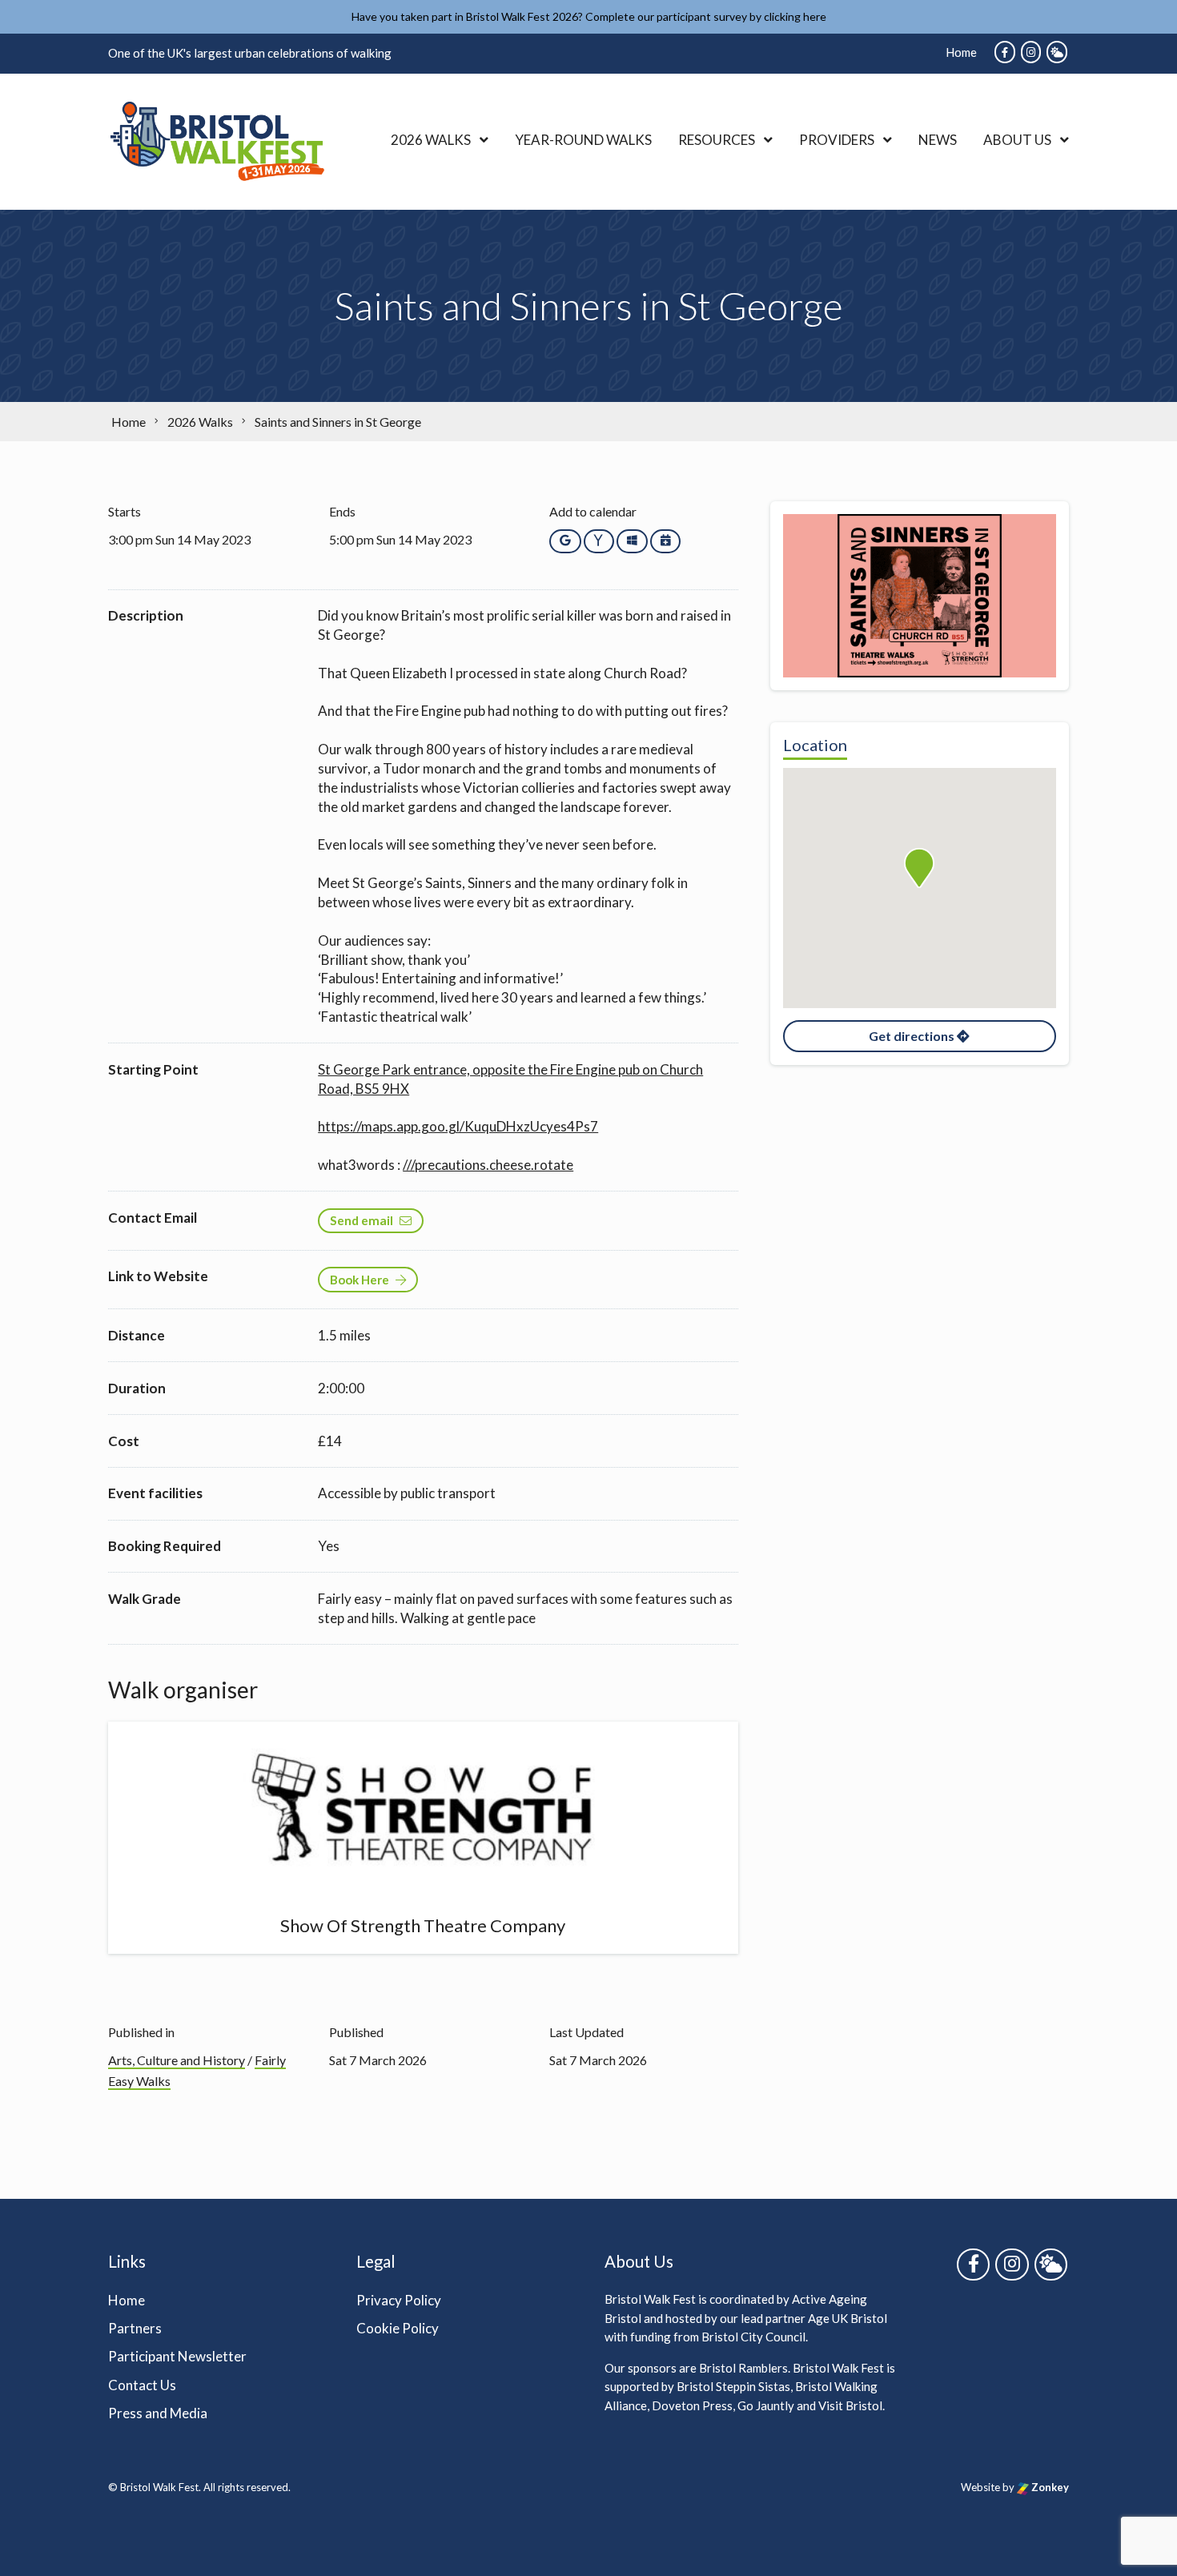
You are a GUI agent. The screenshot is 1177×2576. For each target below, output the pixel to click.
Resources (717, 140)
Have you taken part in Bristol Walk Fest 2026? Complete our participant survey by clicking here (589, 16)
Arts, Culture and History (177, 2060)
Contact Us (142, 2385)
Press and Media (158, 2413)
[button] (919, 868)
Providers (837, 140)
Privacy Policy (399, 2300)
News (938, 140)
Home (961, 52)
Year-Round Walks (583, 140)
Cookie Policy (398, 2328)
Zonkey (1049, 2487)
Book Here (360, 1280)
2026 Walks (431, 140)
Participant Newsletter (177, 2356)
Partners (135, 2328)
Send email (362, 1220)
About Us (1017, 140)
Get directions (913, 1036)
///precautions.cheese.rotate (488, 1165)
